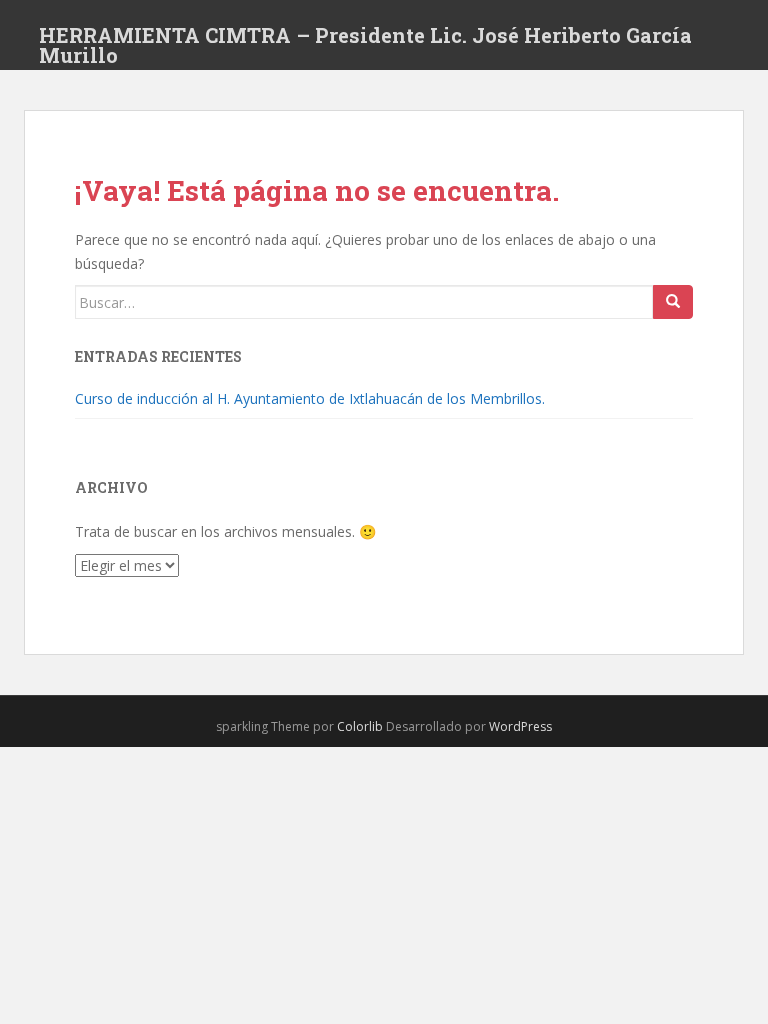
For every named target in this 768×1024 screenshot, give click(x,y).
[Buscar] (673, 302)
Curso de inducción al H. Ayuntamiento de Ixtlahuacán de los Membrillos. (310, 398)
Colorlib (360, 726)
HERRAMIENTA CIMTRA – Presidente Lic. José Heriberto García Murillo (365, 41)
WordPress (520, 726)
